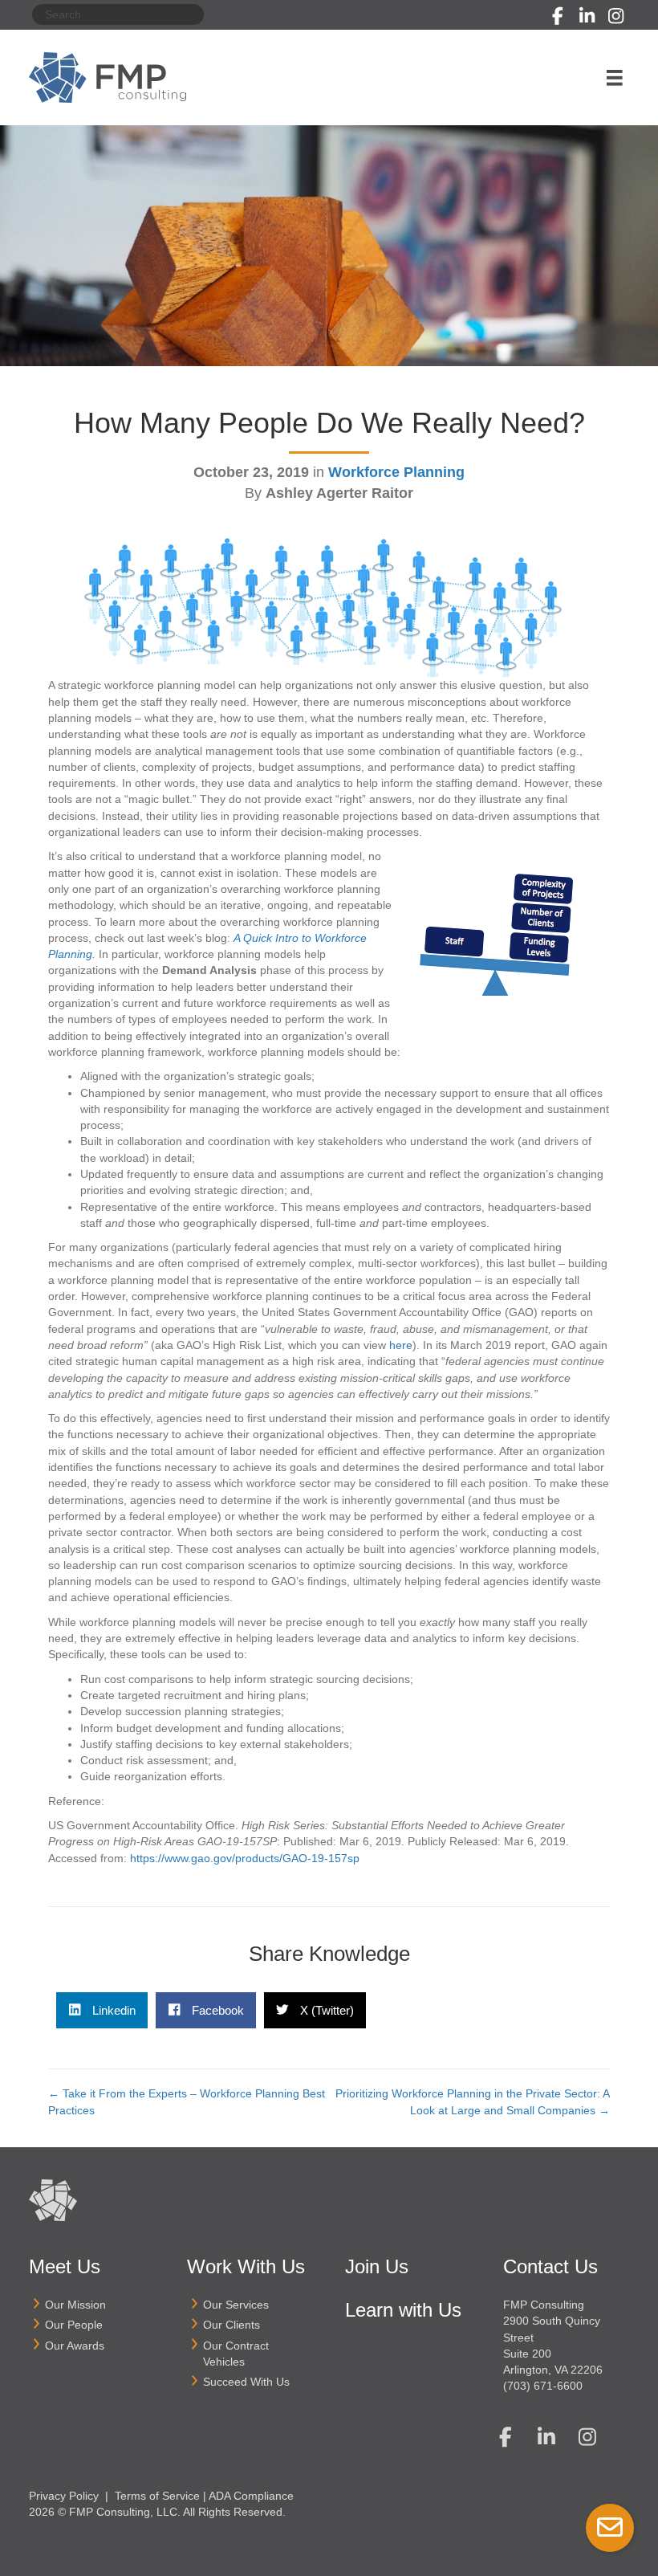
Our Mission (75, 2305)
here (401, 1345)
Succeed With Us (246, 2382)
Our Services (236, 2305)
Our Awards (75, 2346)
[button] (558, 16)
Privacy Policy (64, 2496)
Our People (74, 2325)
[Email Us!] (610, 2528)
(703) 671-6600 (543, 2386)
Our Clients (232, 2325)
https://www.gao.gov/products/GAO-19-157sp (245, 1858)
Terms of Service (157, 2496)
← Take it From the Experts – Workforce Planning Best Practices (187, 2101)
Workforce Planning (396, 472)
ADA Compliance (251, 2496)
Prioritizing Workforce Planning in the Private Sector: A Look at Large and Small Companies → (473, 2101)
